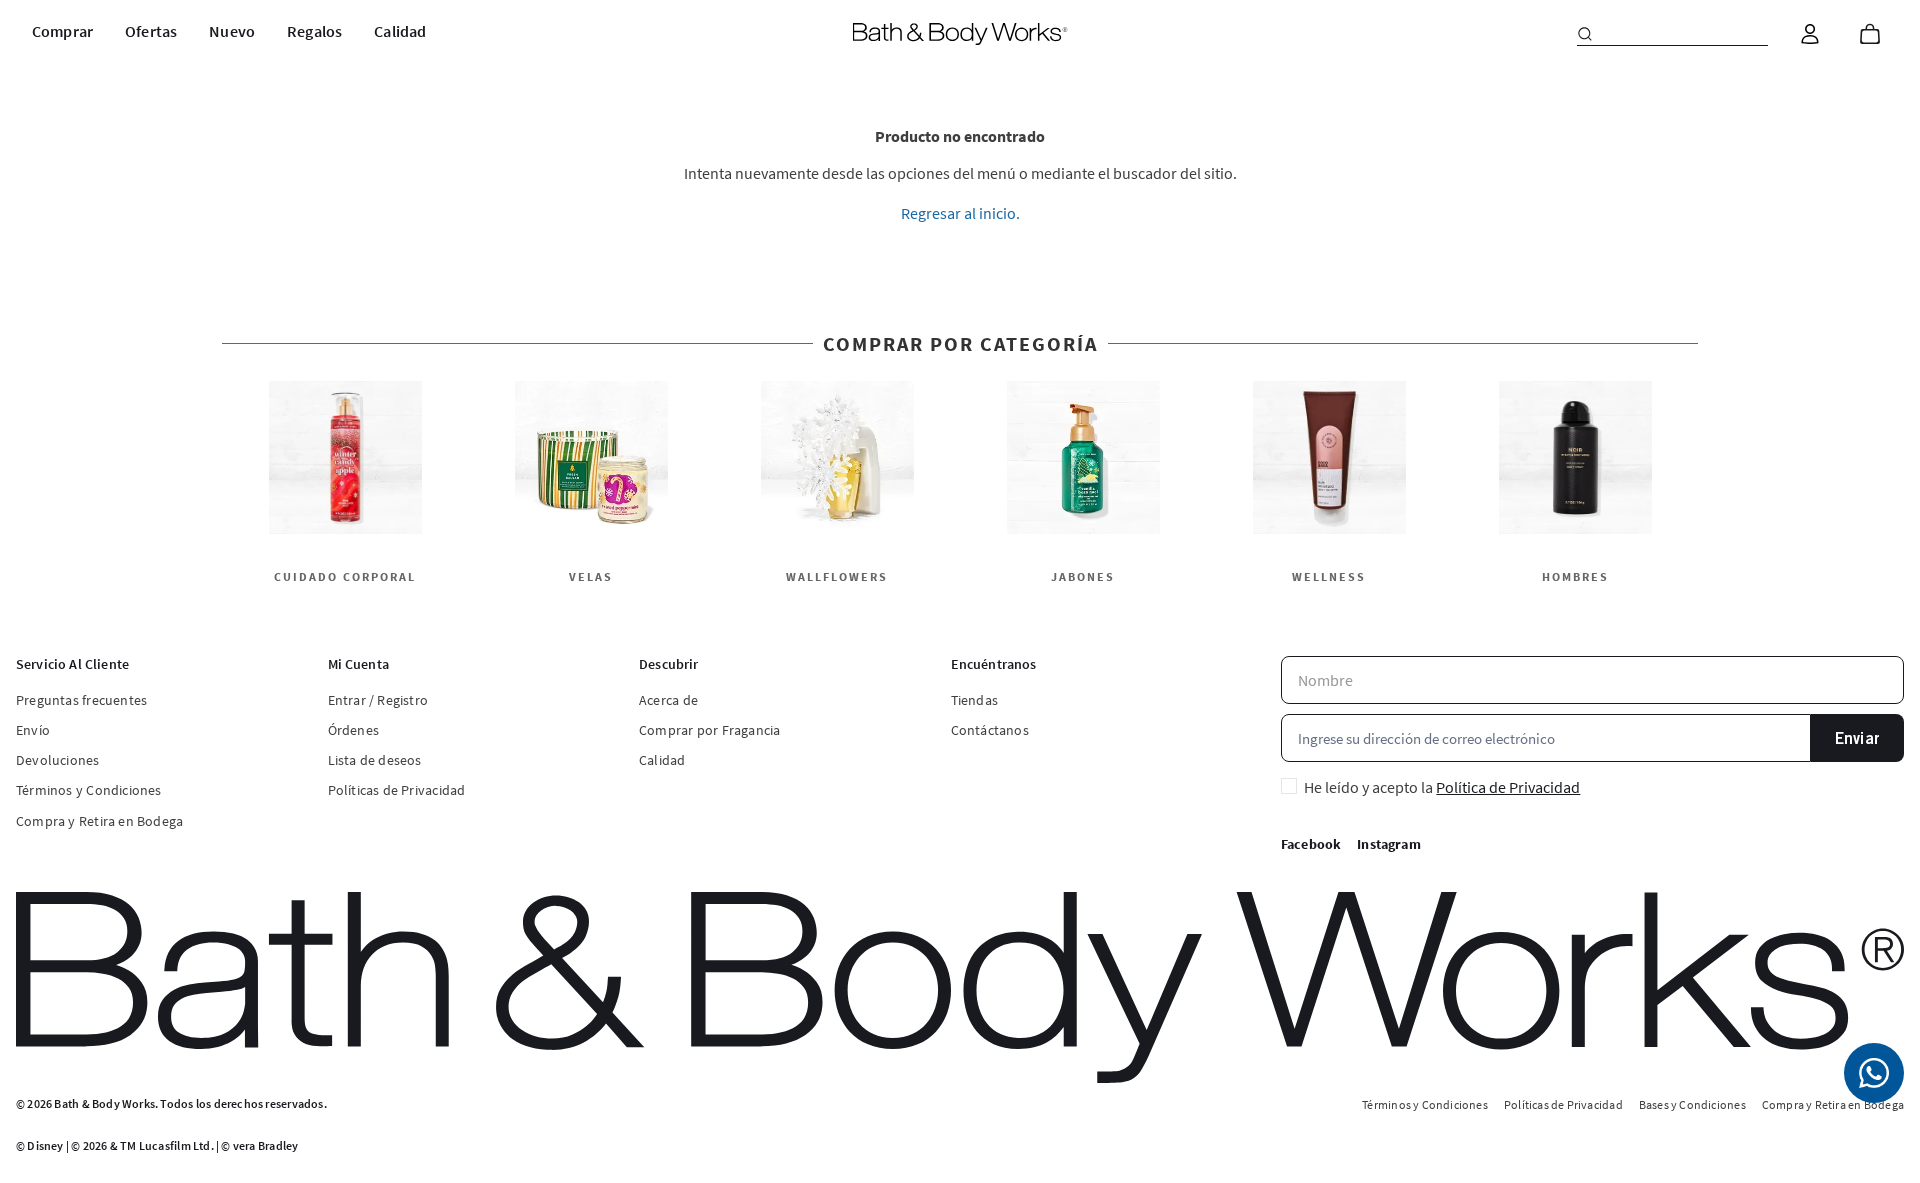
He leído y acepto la (1442, 787)
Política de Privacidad (1508, 787)
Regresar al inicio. (960, 213)
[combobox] (1672, 34)
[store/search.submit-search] (1585, 34)
